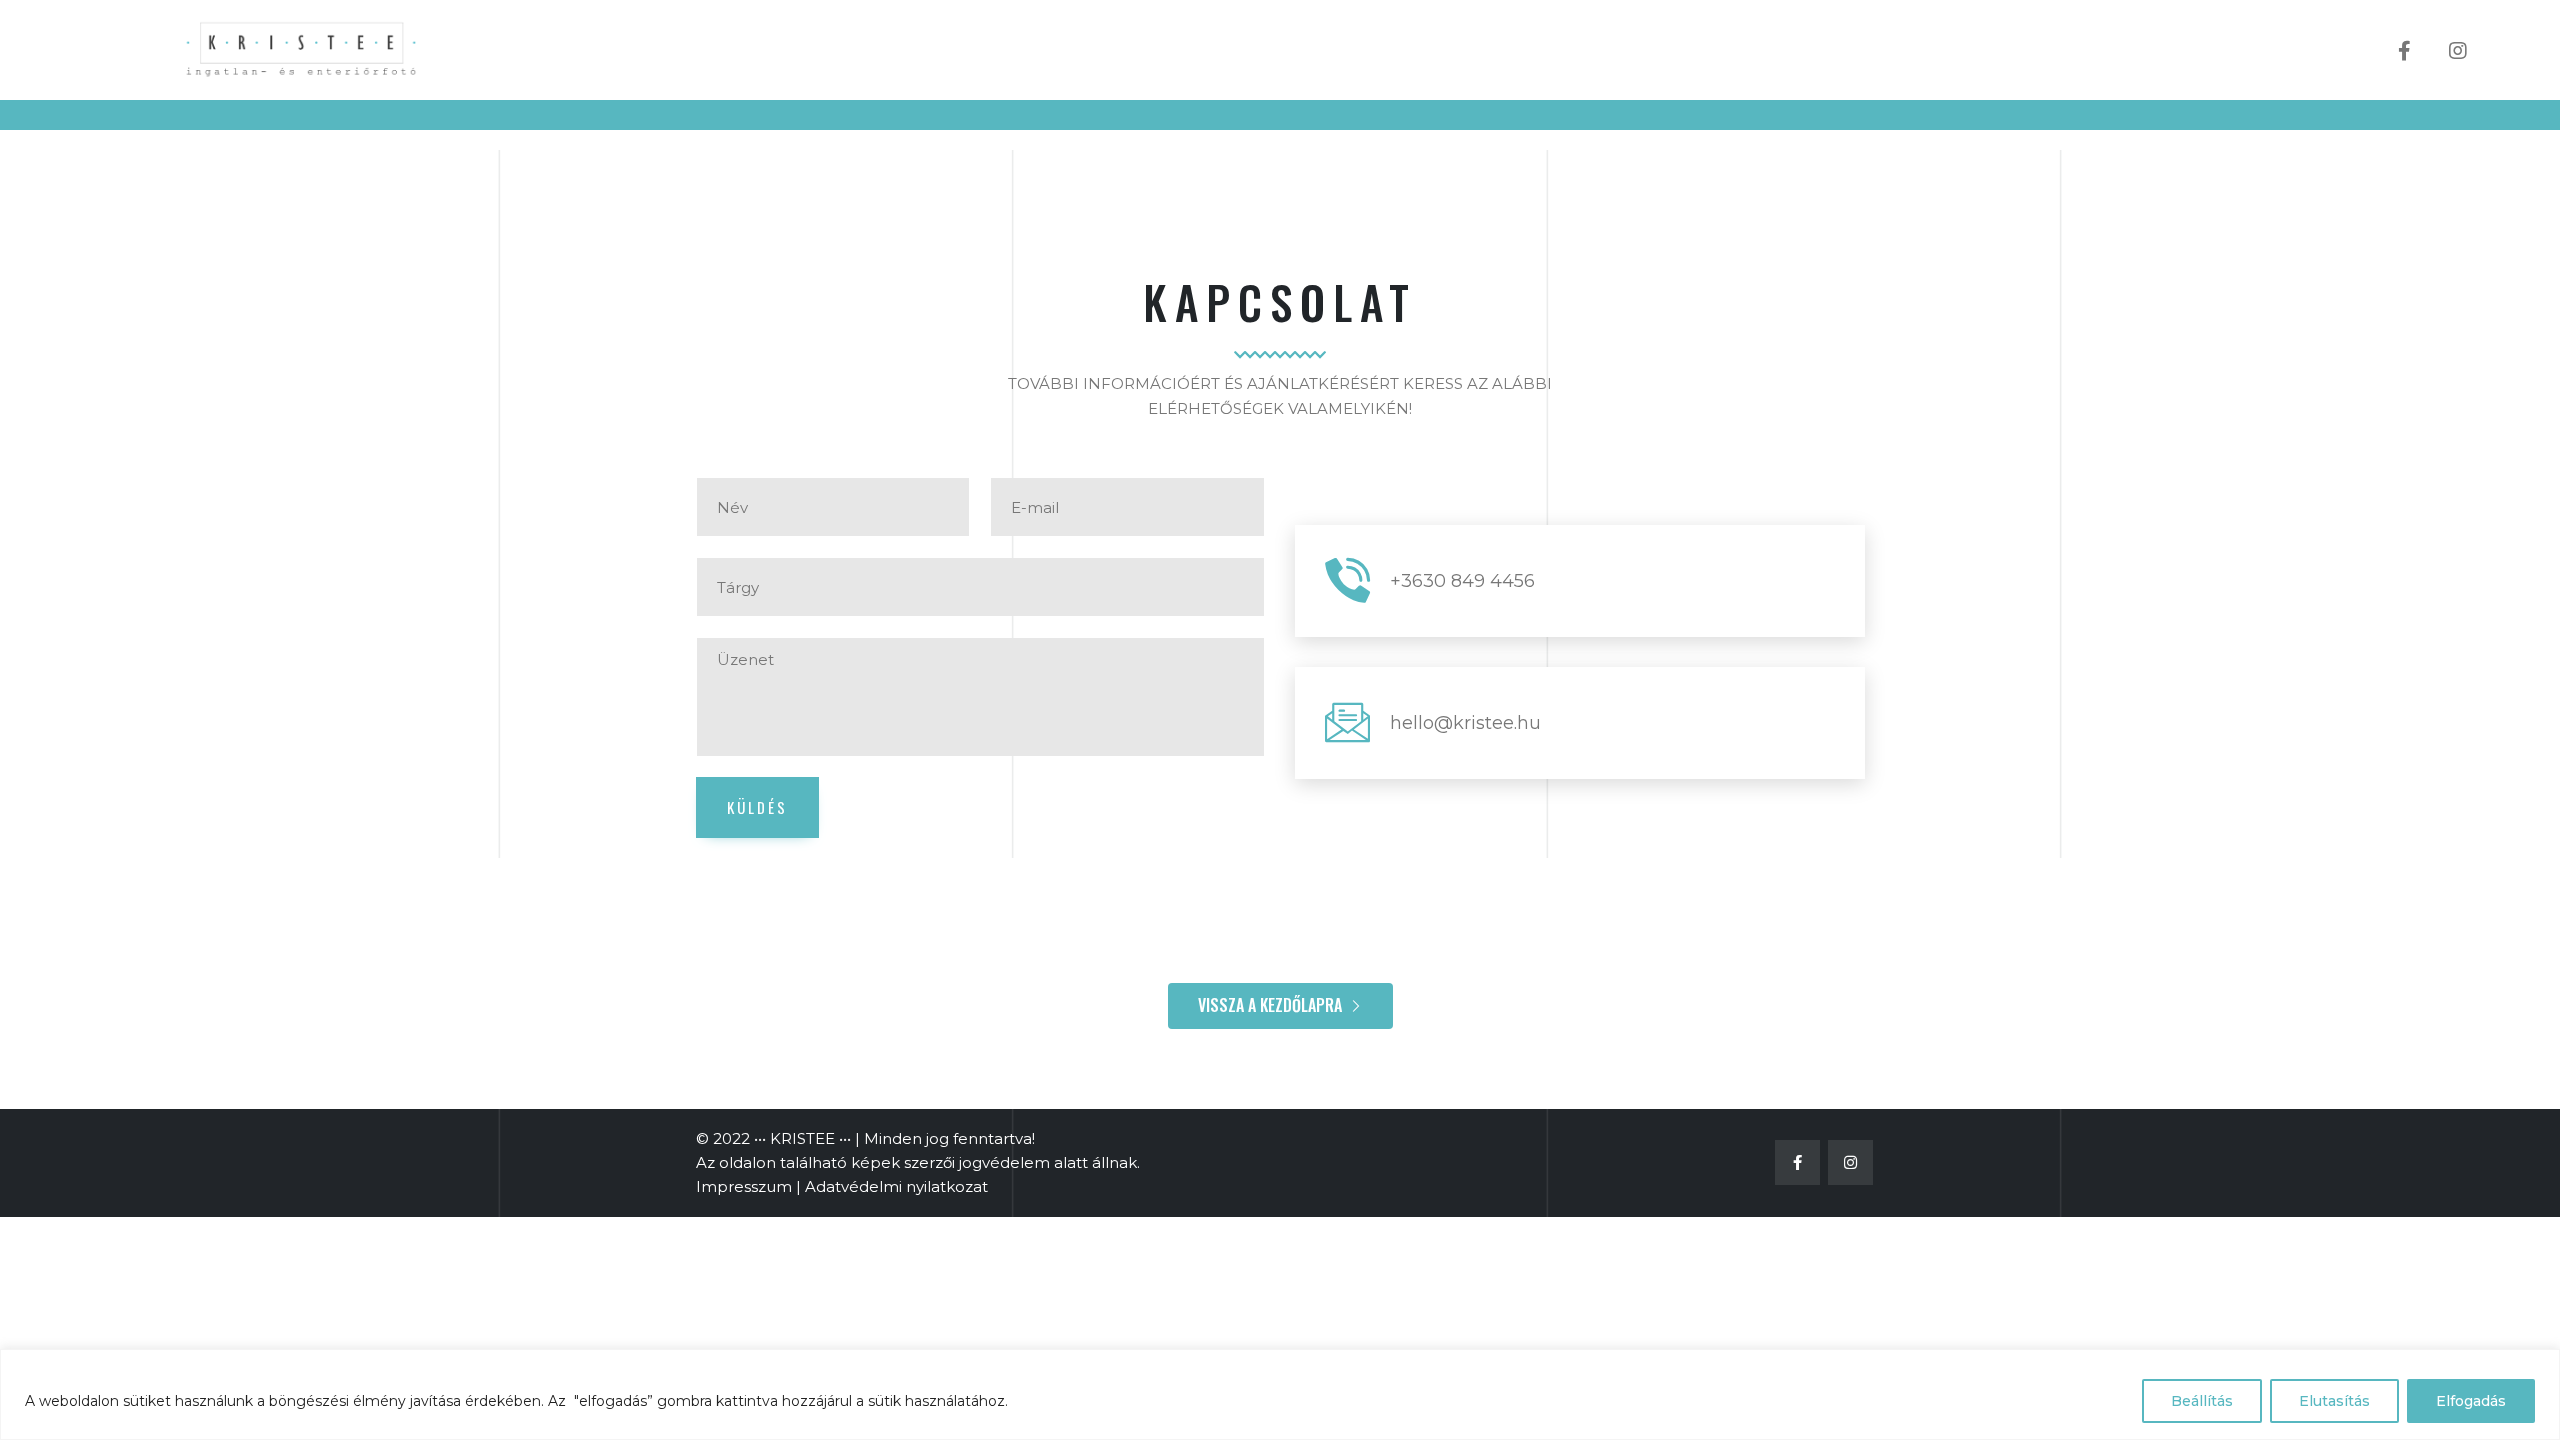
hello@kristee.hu (1465, 723)
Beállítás (2202, 1401)
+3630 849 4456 (1462, 581)
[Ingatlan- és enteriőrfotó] (305, 50)
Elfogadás (2471, 1401)
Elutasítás (2334, 1401)
